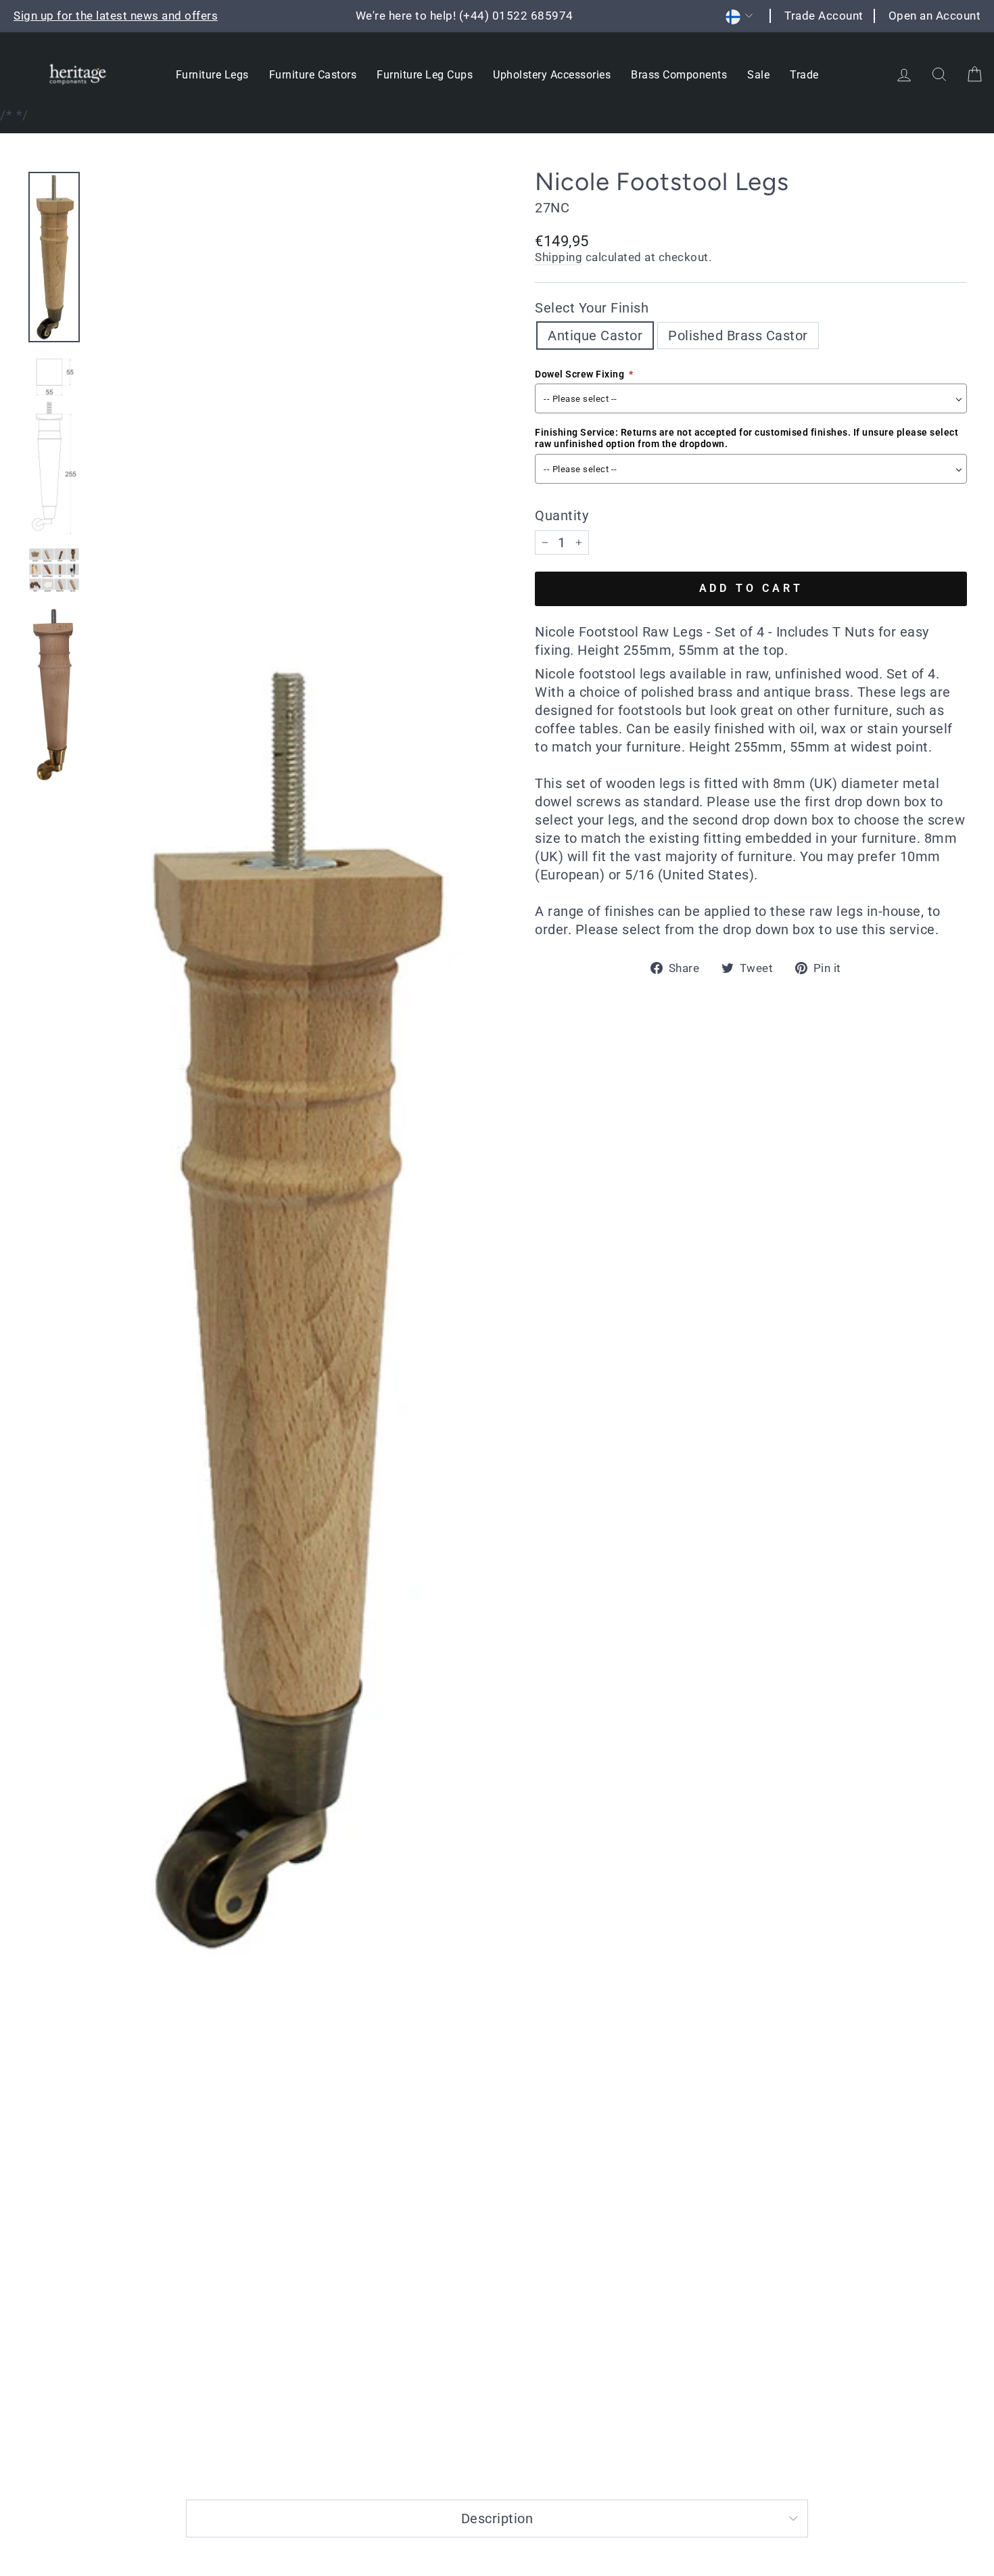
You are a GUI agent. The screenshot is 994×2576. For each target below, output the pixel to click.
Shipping (559, 257)
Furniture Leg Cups (425, 75)
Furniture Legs (212, 75)
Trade (804, 75)
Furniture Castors (313, 75)
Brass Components (679, 75)
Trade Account (824, 16)
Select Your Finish (592, 308)
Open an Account (935, 16)
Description (497, 2518)
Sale (758, 75)
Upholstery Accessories (552, 75)
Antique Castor (595, 336)
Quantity (562, 515)
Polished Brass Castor (738, 336)
